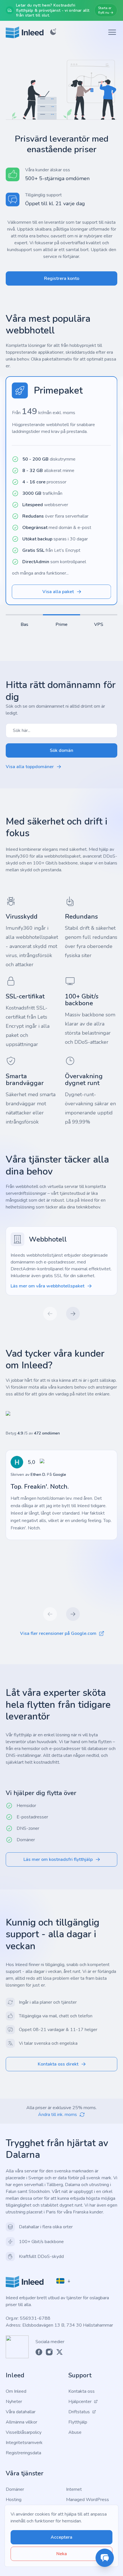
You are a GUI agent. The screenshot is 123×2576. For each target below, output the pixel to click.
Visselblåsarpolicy (24, 2432)
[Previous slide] (50, 1314)
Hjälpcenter (80, 2402)
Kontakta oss (82, 2391)
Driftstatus (79, 2412)
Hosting (14, 2500)
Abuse (75, 2432)
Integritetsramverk (24, 2443)
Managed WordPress (88, 2500)
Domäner (15, 2489)
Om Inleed (16, 2391)
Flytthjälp (78, 2422)
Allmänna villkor (21, 2422)
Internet (74, 2489)
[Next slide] (73, 1314)
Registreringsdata (23, 2453)
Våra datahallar (21, 2412)
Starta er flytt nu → (106, 10)
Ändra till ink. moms (57, 2115)
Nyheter (14, 2402)
